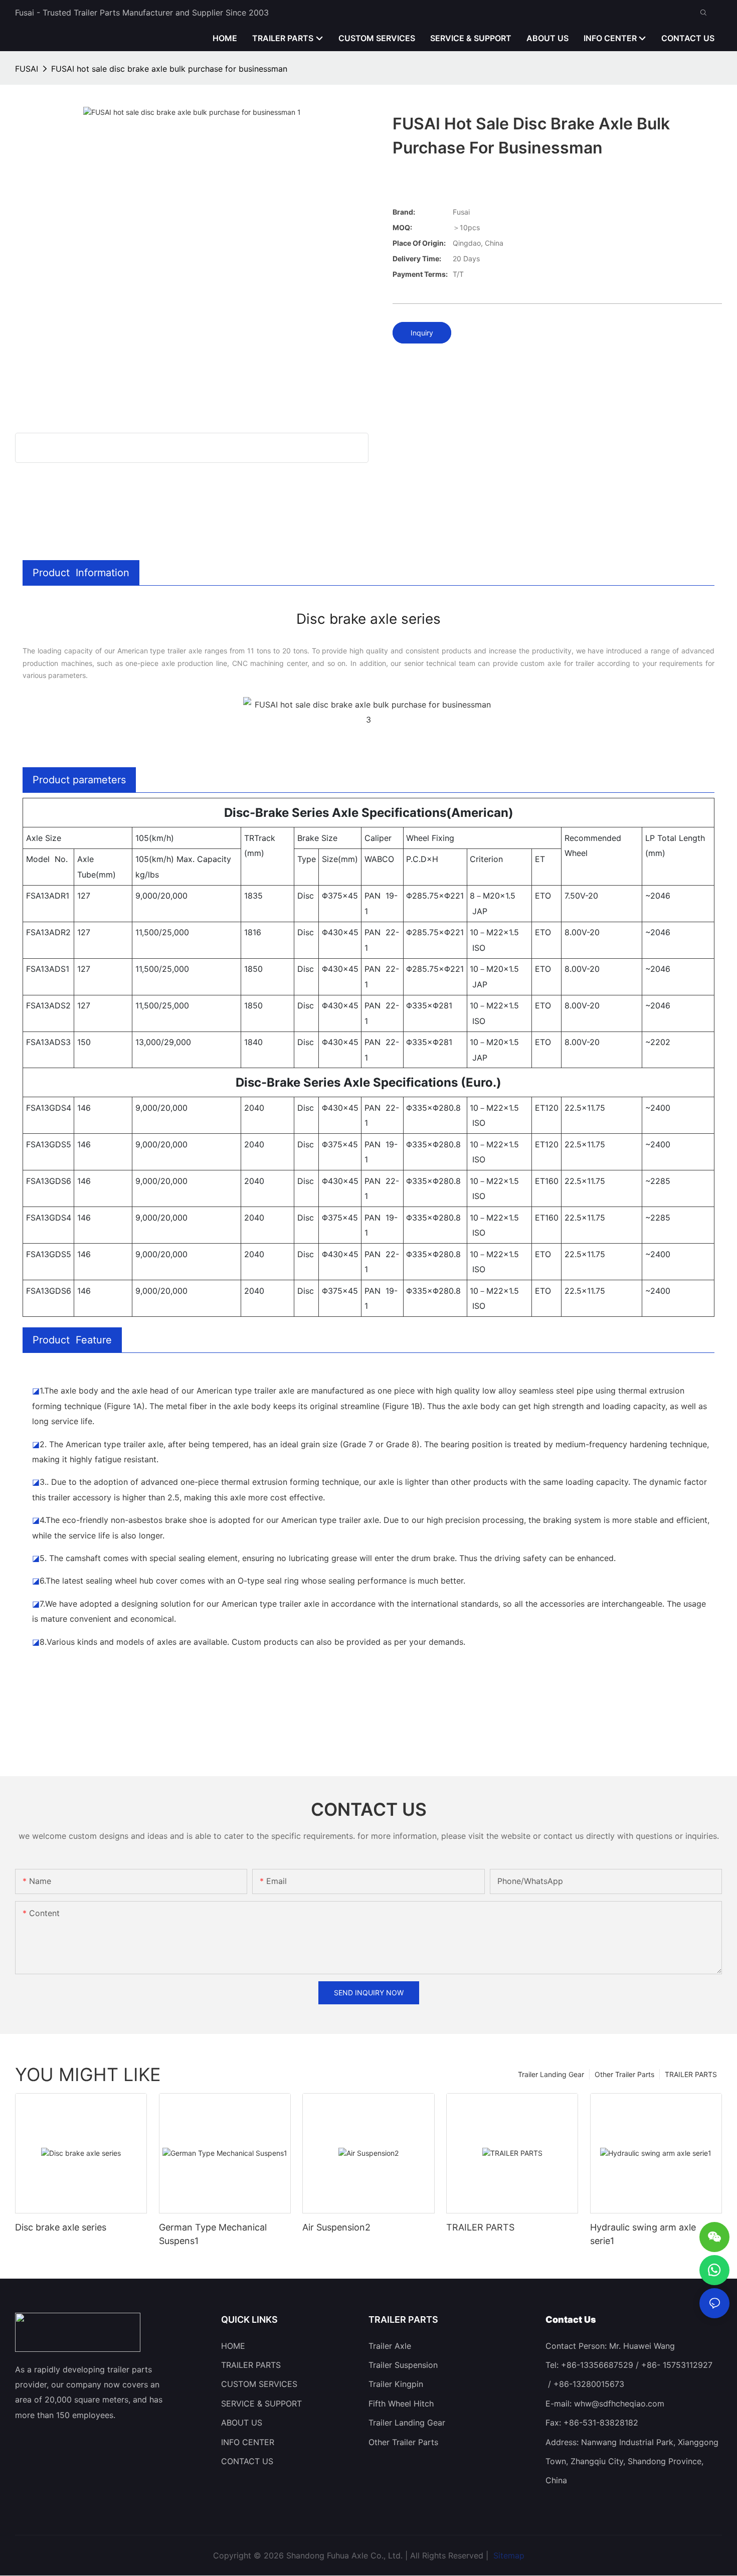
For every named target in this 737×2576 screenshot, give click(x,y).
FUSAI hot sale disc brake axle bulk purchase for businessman (169, 69)
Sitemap (508, 2555)
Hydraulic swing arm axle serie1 (643, 2234)
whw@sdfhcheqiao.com (619, 2404)
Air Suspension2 (336, 2227)
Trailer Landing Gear (551, 2074)
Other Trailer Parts (624, 2074)
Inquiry (422, 333)
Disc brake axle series (61, 2227)
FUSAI (27, 69)
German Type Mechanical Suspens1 (213, 2234)
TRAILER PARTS (691, 2074)
